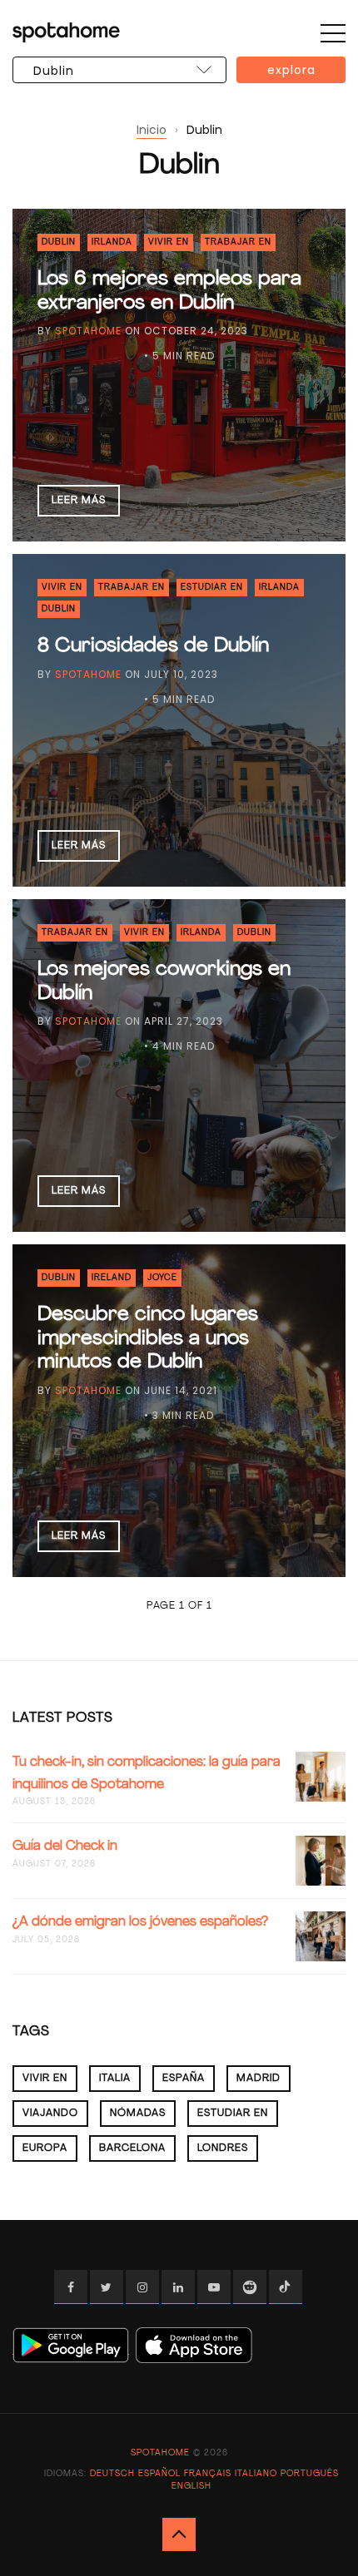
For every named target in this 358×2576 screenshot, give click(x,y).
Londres (223, 2148)
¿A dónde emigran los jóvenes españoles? (140, 1922)
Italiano (256, 2474)
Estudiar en (212, 588)
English (191, 2487)
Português (310, 2474)
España (184, 2079)
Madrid (259, 2079)
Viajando (50, 2114)
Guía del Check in (65, 1847)
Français (208, 2474)
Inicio (152, 130)
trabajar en (238, 242)
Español (159, 2474)
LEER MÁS (79, 501)
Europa (45, 2148)
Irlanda (112, 242)
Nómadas (138, 2114)
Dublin (59, 242)
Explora (291, 70)
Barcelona (132, 2148)
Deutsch (112, 2474)
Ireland (112, 1278)
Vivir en (169, 242)
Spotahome (88, 331)
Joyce (162, 1278)
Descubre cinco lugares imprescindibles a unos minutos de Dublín (148, 1339)
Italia (115, 2079)
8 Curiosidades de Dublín (153, 646)
